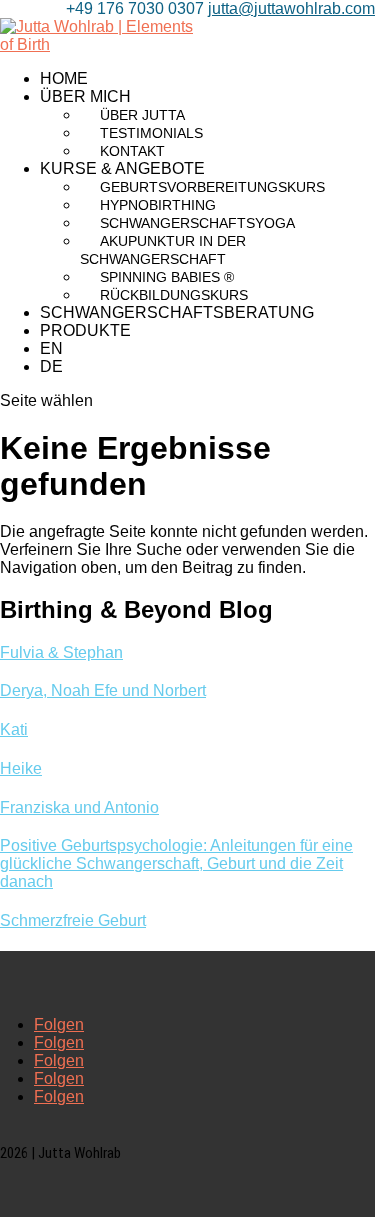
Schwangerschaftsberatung (177, 312)
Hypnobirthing (158, 205)
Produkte (85, 330)
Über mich (85, 96)
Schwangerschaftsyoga (197, 223)
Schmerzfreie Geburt (73, 920)
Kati (14, 729)
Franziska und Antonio (79, 807)
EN (51, 348)
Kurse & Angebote (122, 168)
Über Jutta (142, 115)
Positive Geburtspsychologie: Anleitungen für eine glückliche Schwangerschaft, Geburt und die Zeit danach (176, 863)
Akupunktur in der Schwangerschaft (163, 250)
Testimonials (151, 133)
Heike (21, 768)
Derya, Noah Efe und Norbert (103, 690)
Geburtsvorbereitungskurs (212, 187)
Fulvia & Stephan (61, 652)
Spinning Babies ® (167, 277)
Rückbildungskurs (174, 295)
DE (51, 366)
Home (64, 78)
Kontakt (132, 151)
